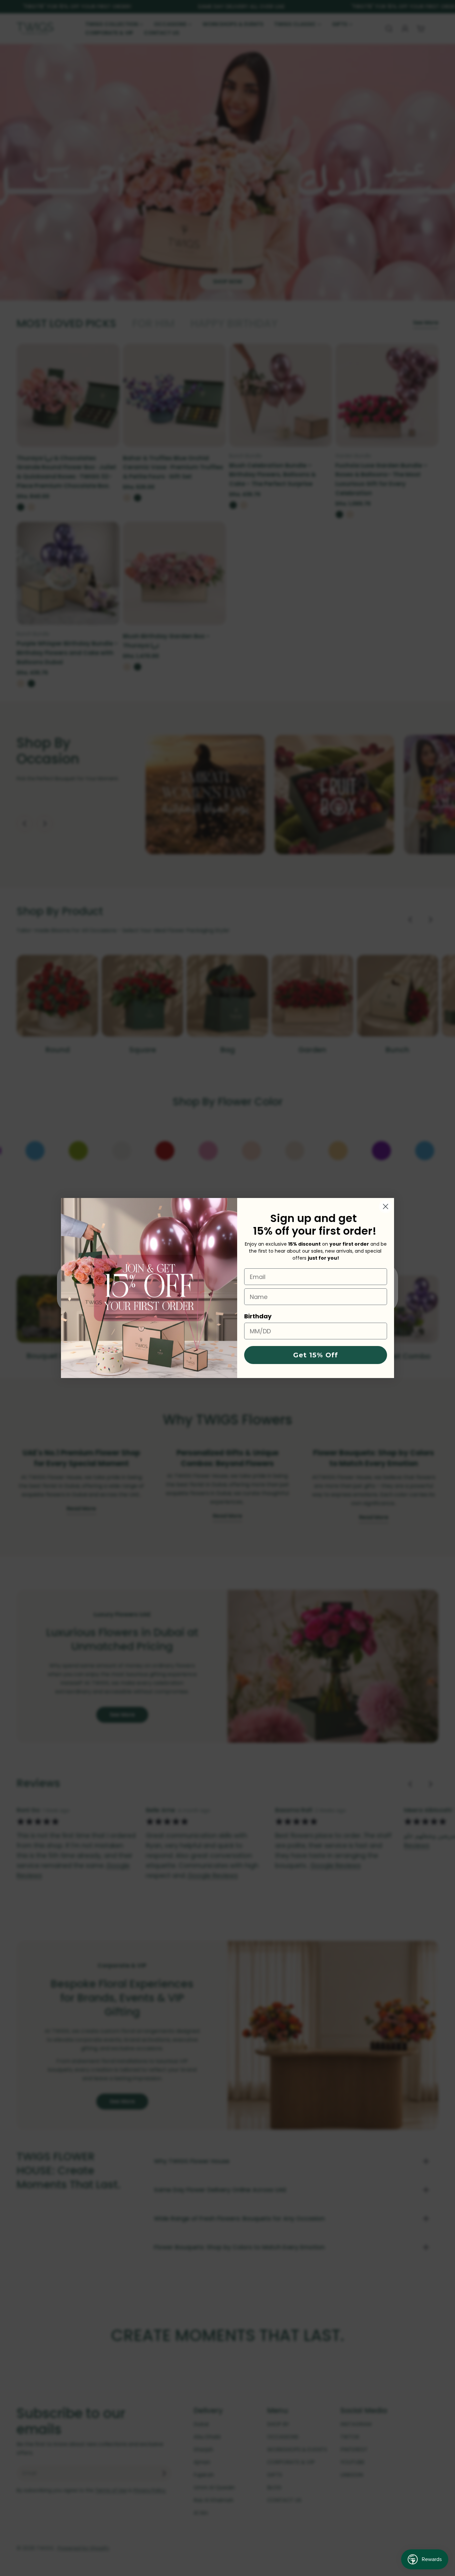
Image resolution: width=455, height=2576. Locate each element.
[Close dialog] (386, 1206)
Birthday (258, 1316)
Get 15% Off (316, 1355)
